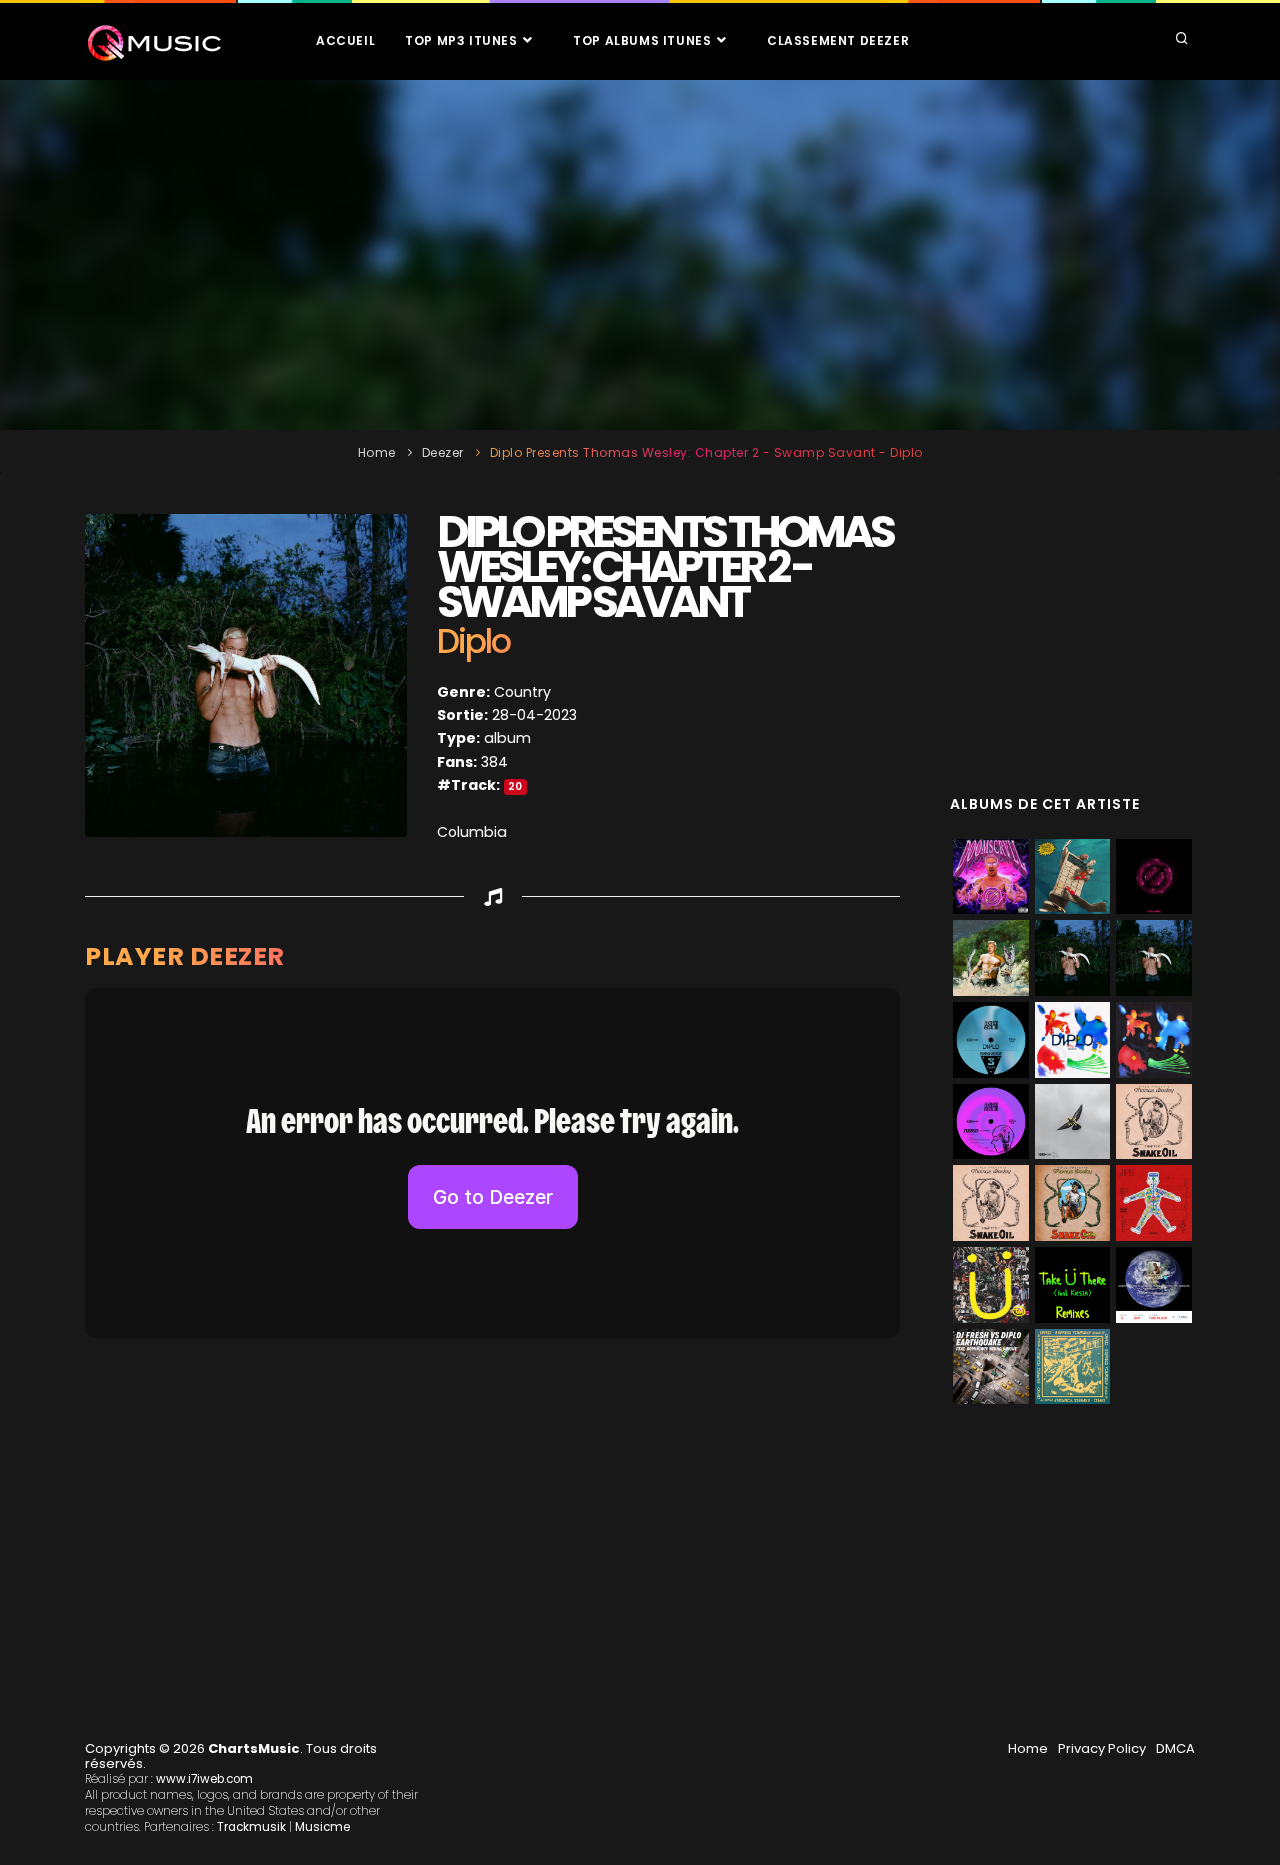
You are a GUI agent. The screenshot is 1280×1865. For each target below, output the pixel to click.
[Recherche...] (1182, 40)
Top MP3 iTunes (463, 40)
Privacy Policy (1102, 1748)
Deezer (443, 452)
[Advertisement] (640, 255)
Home (377, 452)
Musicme (322, 1827)
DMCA (1175, 1748)
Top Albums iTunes (644, 40)
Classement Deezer (838, 40)
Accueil (345, 40)
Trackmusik (251, 1827)
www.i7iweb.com (204, 1779)
